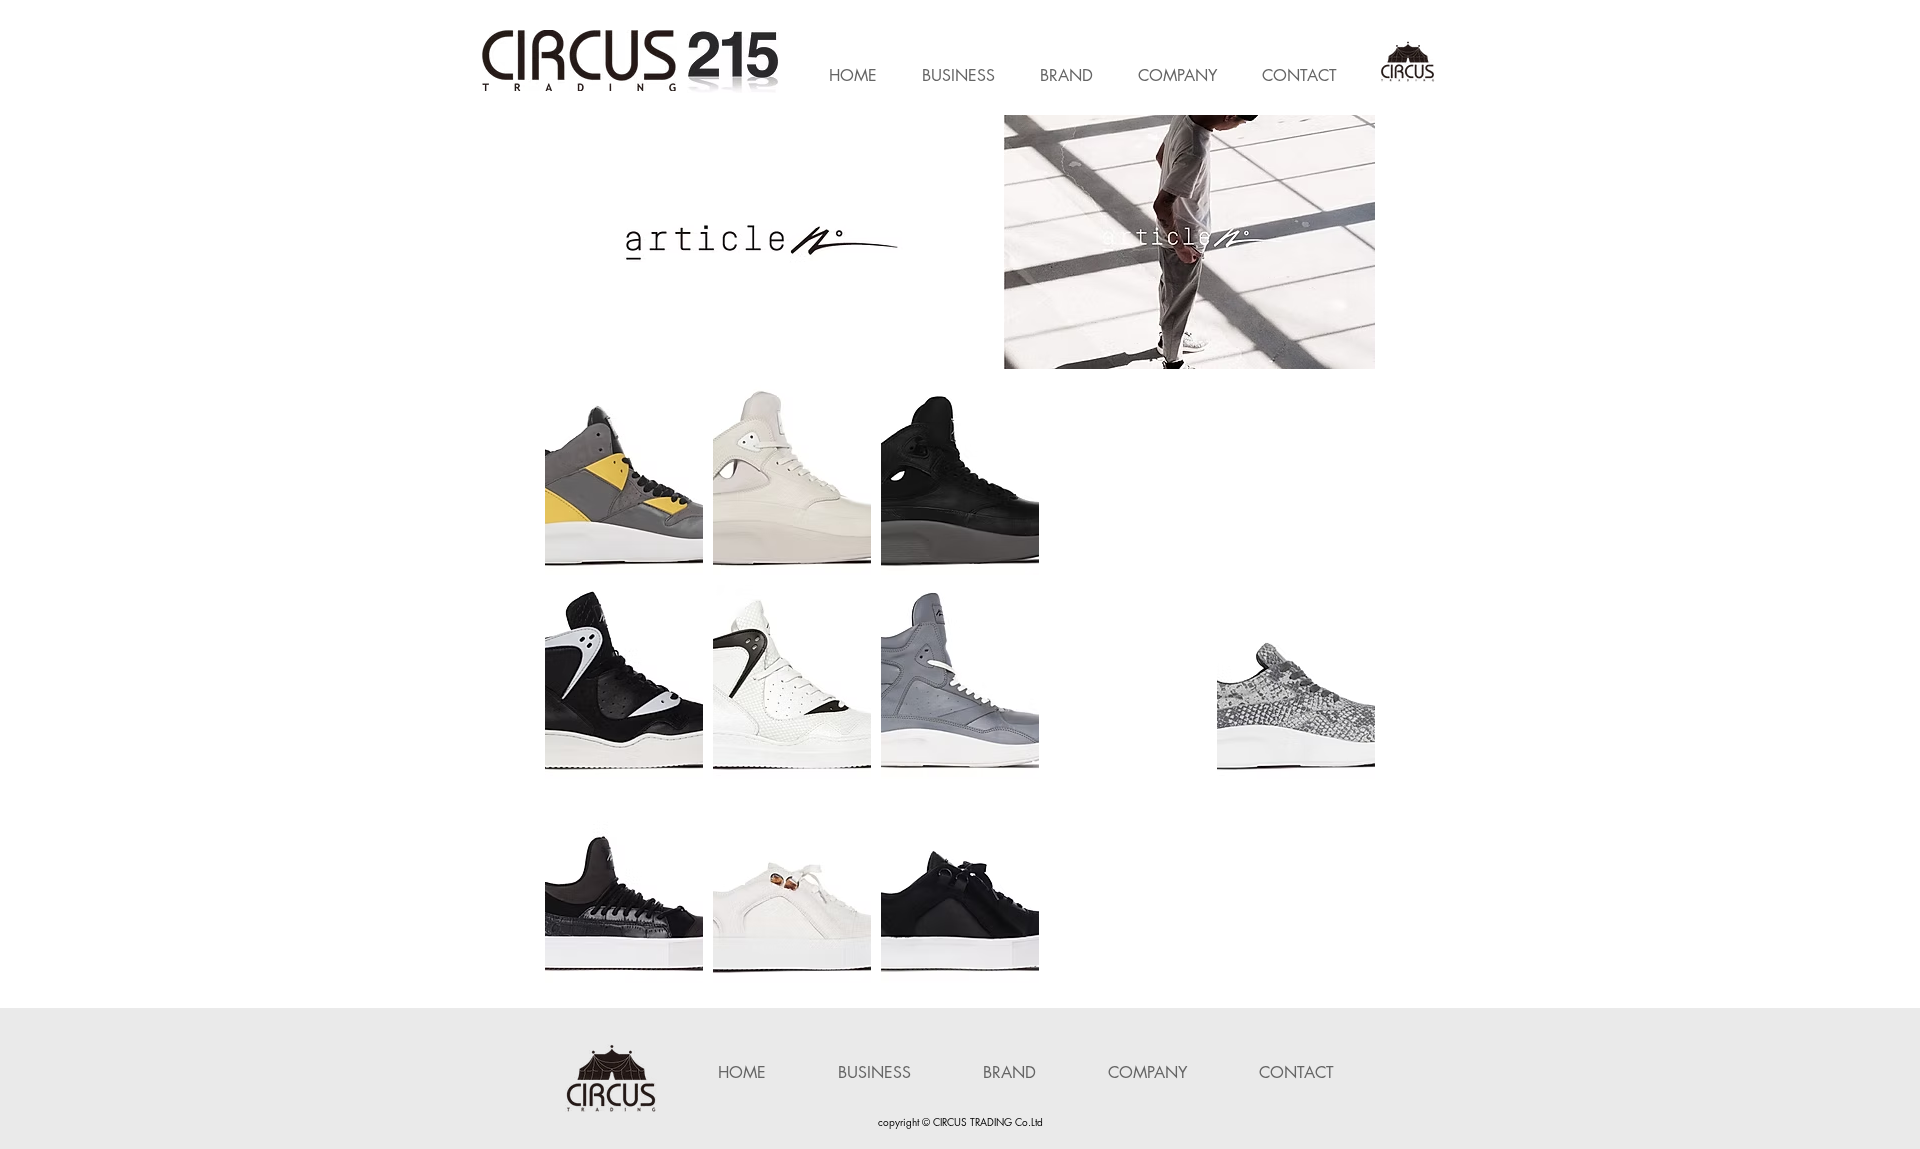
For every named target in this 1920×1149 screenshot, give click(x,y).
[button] (1189, 242)
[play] (1328, 131)
